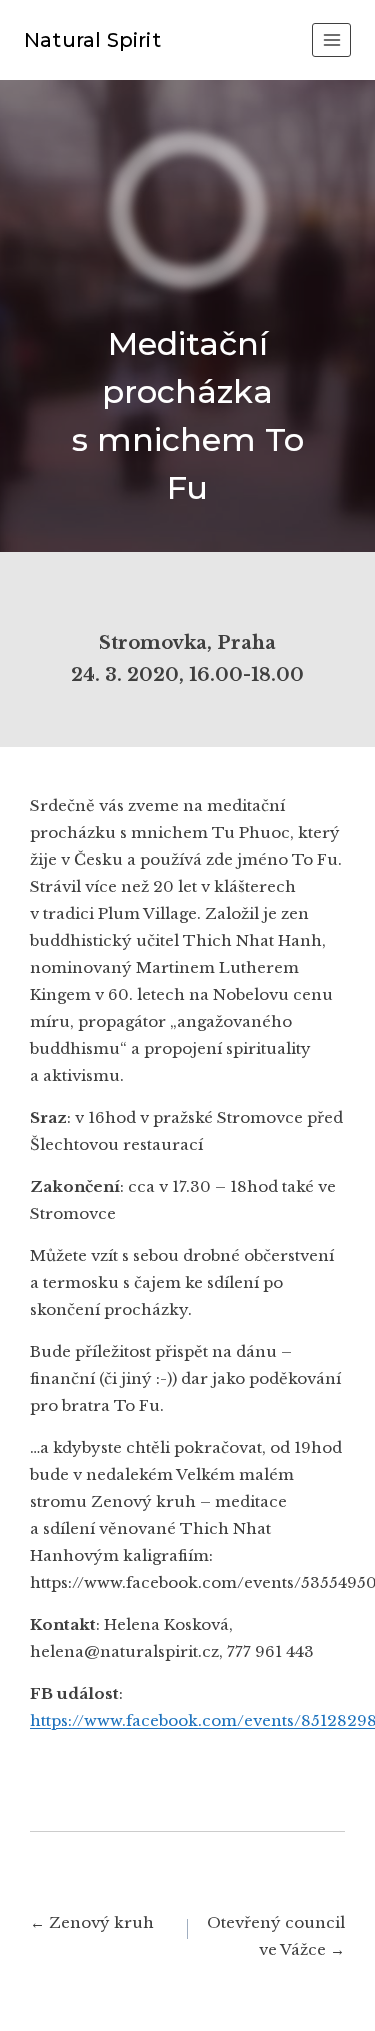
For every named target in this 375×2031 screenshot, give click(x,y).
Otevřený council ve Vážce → (276, 1936)
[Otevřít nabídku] (331, 39)
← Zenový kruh (92, 1922)
